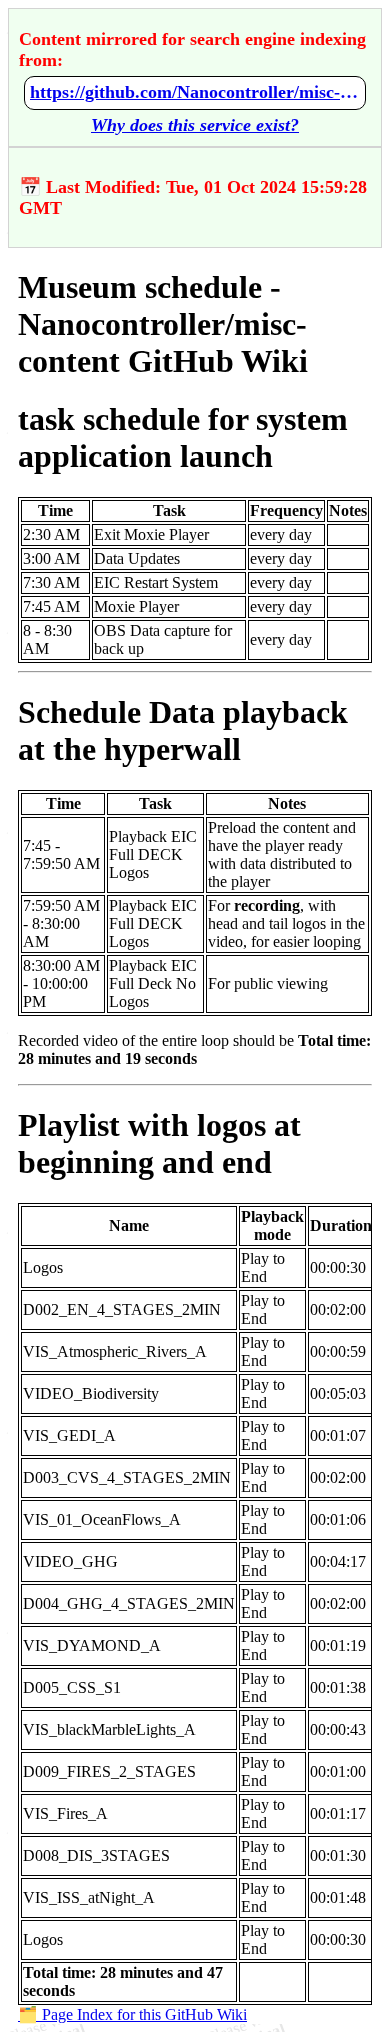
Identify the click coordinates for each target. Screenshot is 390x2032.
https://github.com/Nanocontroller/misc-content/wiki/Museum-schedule (195, 92)
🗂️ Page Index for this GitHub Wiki (132, 2014)
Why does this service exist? (195, 125)
